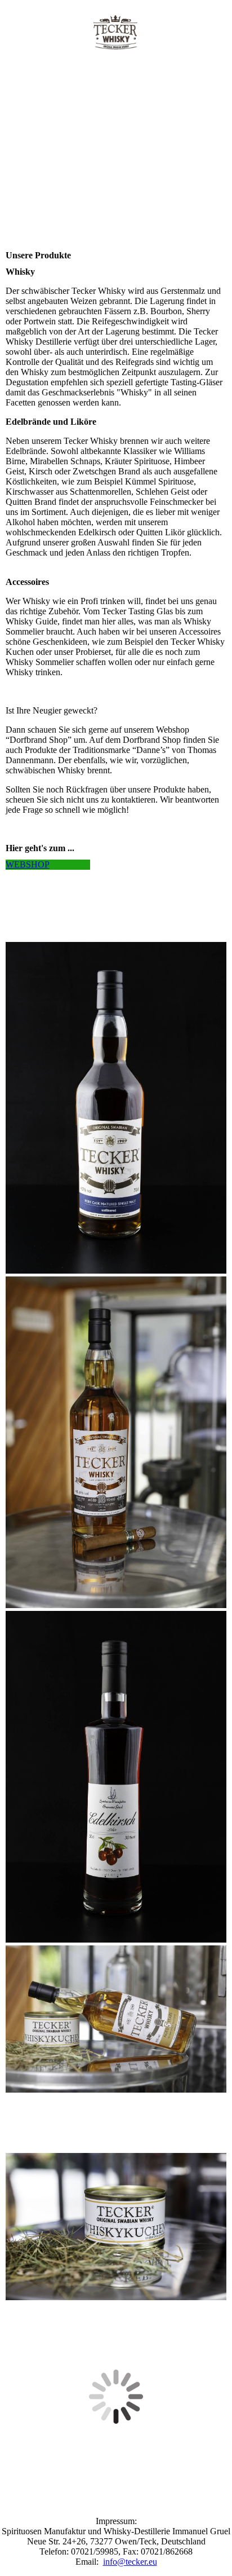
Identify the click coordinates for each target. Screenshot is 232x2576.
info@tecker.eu (130, 2562)
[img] (116, 32)
